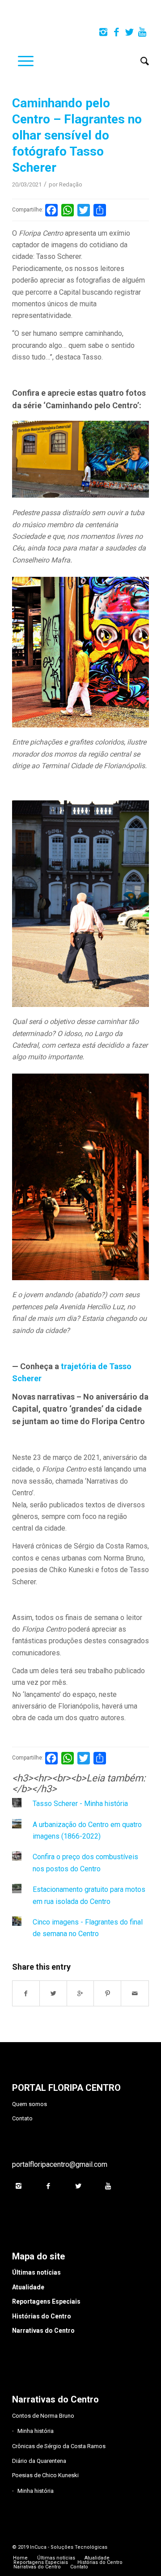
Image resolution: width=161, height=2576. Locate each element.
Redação (71, 184)
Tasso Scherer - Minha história (80, 1804)
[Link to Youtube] (142, 32)
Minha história (36, 2431)
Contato (22, 2118)
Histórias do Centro (42, 2316)
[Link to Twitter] (129, 32)
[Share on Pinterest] (108, 1993)
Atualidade (28, 2287)
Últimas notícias (36, 2272)
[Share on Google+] (81, 1993)
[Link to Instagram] (103, 32)
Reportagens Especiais (46, 2301)
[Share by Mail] (135, 1993)
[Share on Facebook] (26, 1993)
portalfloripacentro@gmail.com (60, 2164)
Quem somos (30, 2104)
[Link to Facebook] (116, 32)
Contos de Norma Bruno (43, 2416)
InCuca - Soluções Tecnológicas (69, 2547)
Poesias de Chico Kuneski (45, 2475)
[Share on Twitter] (53, 1993)
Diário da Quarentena (39, 2461)
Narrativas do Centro (43, 2331)
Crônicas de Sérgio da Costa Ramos (59, 2446)
